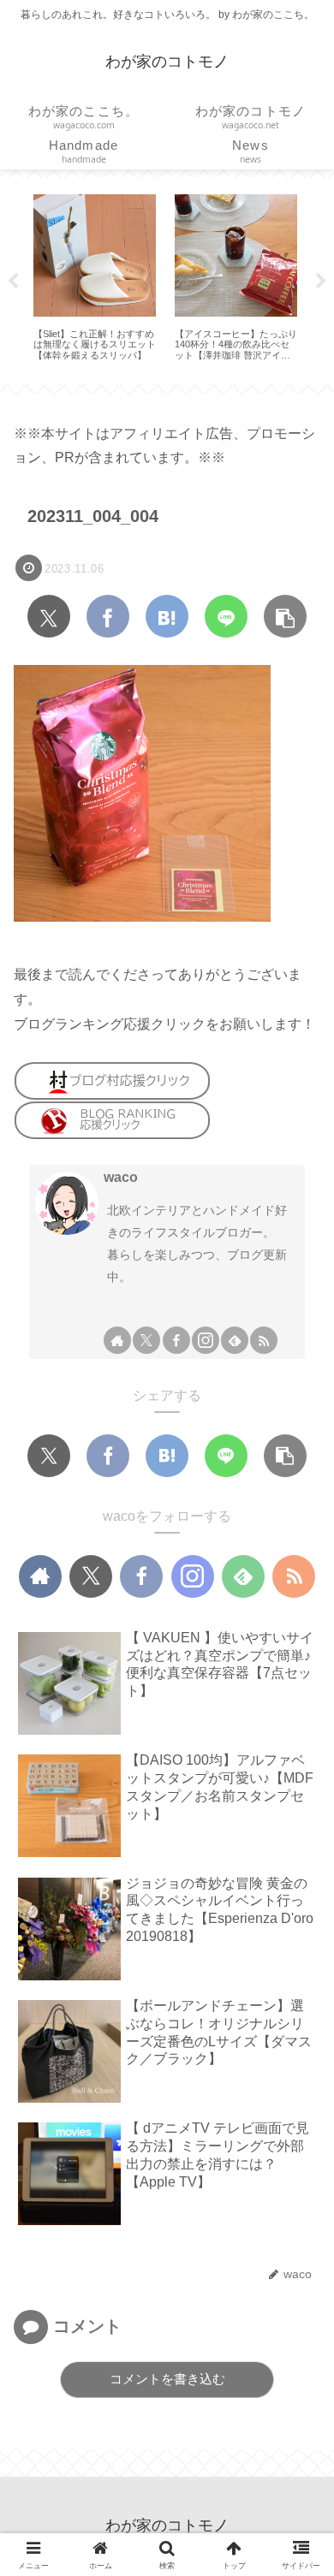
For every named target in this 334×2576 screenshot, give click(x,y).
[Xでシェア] (49, 616)
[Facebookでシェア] (108, 616)
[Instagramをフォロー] (206, 1340)
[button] (285, 616)
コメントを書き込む (167, 2379)
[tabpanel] (95, 278)
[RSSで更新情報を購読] (264, 1340)
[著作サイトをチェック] (117, 1340)
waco (121, 1177)
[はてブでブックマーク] (167, 616)
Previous (13, 282)
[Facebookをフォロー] (176, 1340)
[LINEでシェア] (226, 616)
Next (321, 282)
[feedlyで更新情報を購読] (235, 1340)
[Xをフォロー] (146, 1340)
